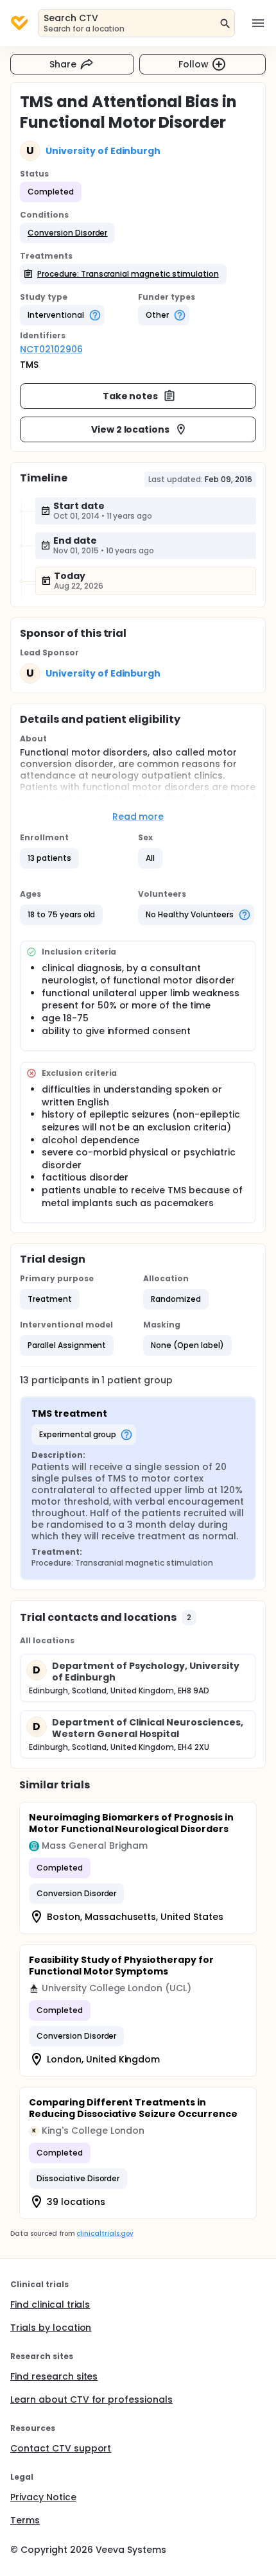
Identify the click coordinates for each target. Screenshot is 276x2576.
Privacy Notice (43, 2497)
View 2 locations (131, 429)
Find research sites (54, 2376)
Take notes (131, 396)
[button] (67, 233)
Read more (138, 817)
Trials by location (51, 2328)
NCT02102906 (51, 349)
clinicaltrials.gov (105, 2234)
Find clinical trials (50, 2304)
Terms (25, 2520)
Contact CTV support (61, 2448)
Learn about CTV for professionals (91, 2399)
